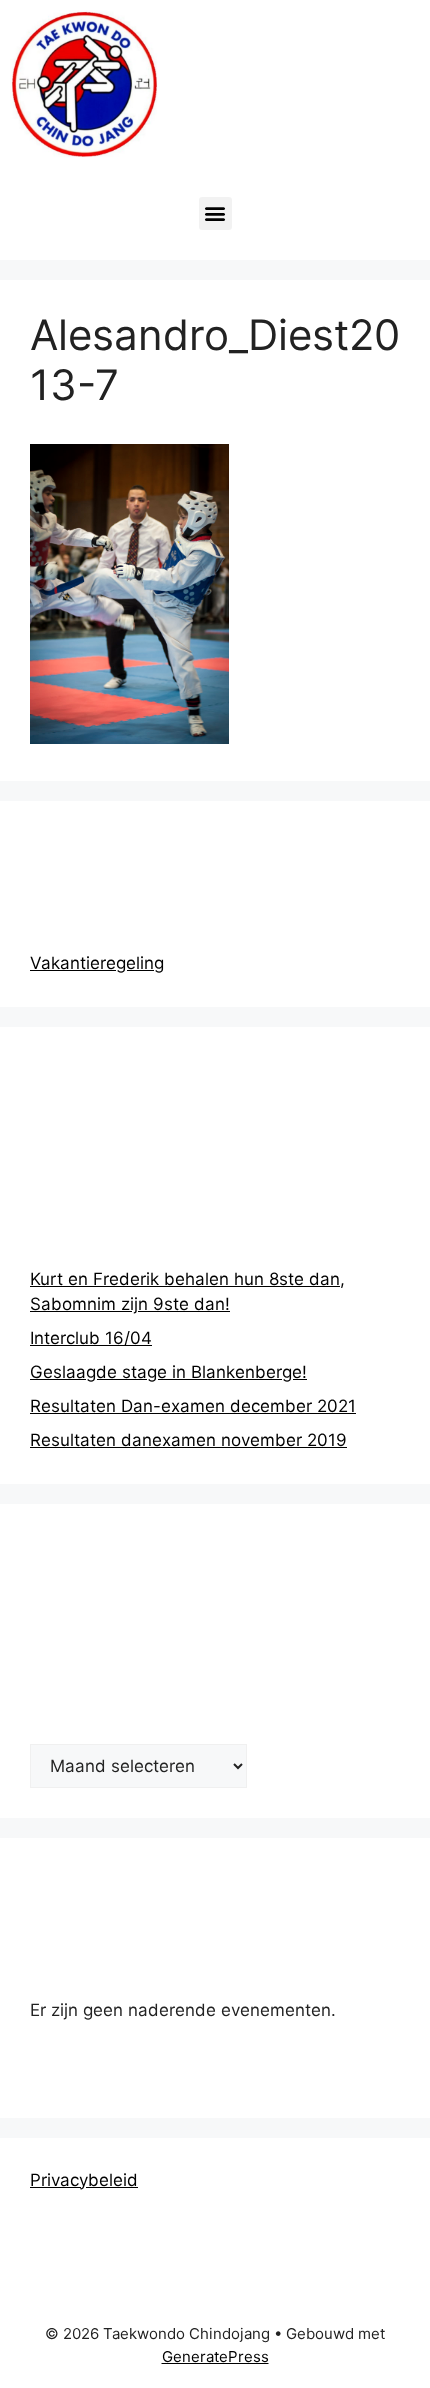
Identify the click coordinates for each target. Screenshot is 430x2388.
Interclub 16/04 (91, 1338)
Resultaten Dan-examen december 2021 (193, 1406)
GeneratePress (215, 2356)
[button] (215, 213)
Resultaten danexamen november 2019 (188, 1440)
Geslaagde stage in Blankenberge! (168, 1372)
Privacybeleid (84, 2180)
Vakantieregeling (97, 963)
